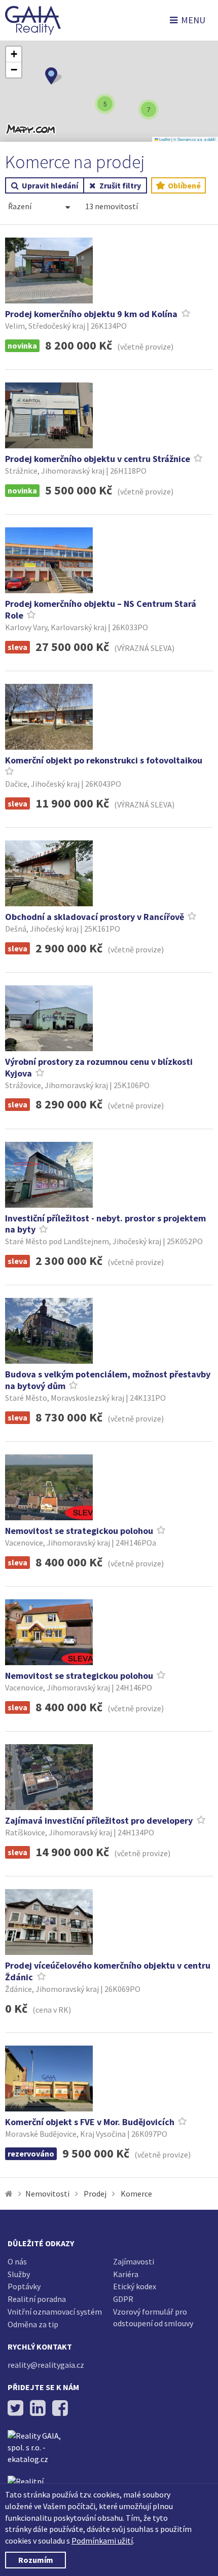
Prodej (95, 2194)
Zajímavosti (134, 2261)
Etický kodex (135, 2286)
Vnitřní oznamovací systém (55, 2312)
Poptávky (24, 2286)
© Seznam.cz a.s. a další (194, 139)
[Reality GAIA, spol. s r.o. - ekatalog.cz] (41, 2453)
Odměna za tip (33, 2324)
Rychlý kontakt (40, 2347)
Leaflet (164, 139)
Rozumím (36, 2560)
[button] (53, 76)
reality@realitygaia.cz (46, 2365)
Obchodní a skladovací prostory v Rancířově (95, 917)
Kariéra (126, 2274)
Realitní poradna (37, 2299)
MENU (193, 20)
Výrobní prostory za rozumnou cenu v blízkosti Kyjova (99, 1067)
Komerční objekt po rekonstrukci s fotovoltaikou (104, 760)
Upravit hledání (50, 185)
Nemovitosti (47, 2194)
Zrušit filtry (120, 185)
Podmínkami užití (102, 2541)
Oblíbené (184, 185)
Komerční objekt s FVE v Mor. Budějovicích (90, 2122)
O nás (17, 2261)
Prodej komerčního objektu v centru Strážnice (98, 459)
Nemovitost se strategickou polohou (79, 1531)
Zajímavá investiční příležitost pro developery (100, 1820)
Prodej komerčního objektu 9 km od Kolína (92, 314)
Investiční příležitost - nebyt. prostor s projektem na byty (105, 1224)
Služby (19, 2274)
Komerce (136, 2194)
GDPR (123, 2299)
